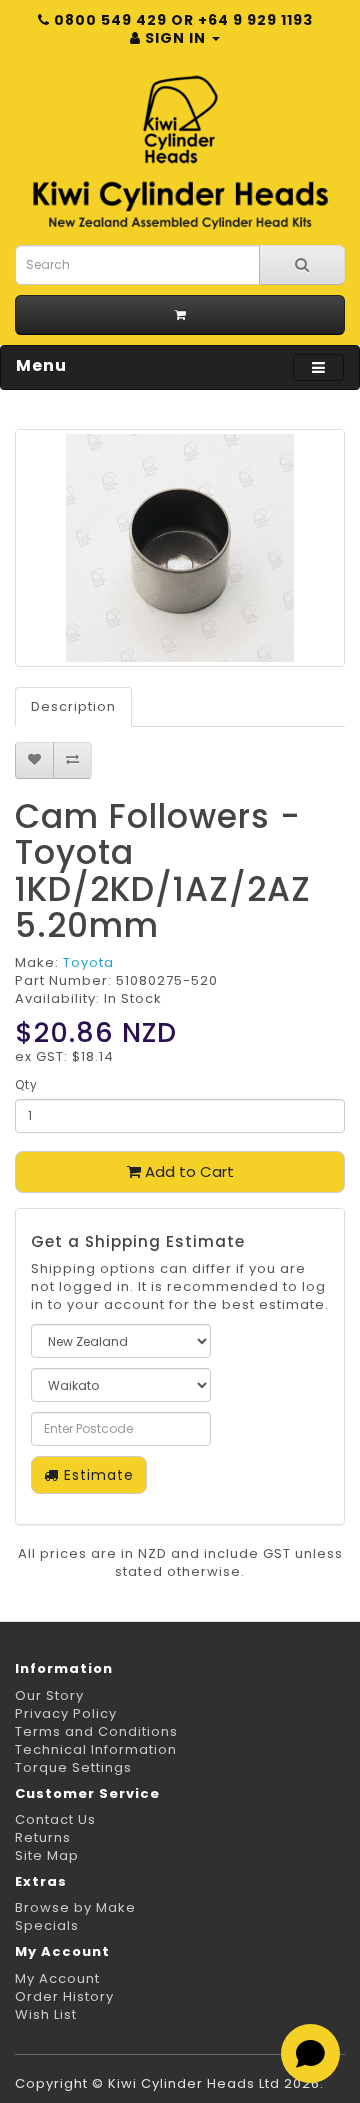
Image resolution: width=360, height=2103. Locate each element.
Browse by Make (75, 1907)
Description (73, 706)
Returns (43, 1837)
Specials (47, 1925)
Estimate (96, 1475)
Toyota (88, 962)
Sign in (175, 38)
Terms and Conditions (96, 1731)
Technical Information (96, 1749)
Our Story (49, 1695)
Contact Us (55, 1819)
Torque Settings (73, 1767)
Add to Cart (187, 1171)
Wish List (46, 2014)
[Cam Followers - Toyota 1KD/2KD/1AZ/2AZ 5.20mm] (180, 548)
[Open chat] (310, 2053)
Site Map (47, 1855)
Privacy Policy (66, 1713)
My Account (57, 1978)
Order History (64, 1996)
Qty (26, 1084)
